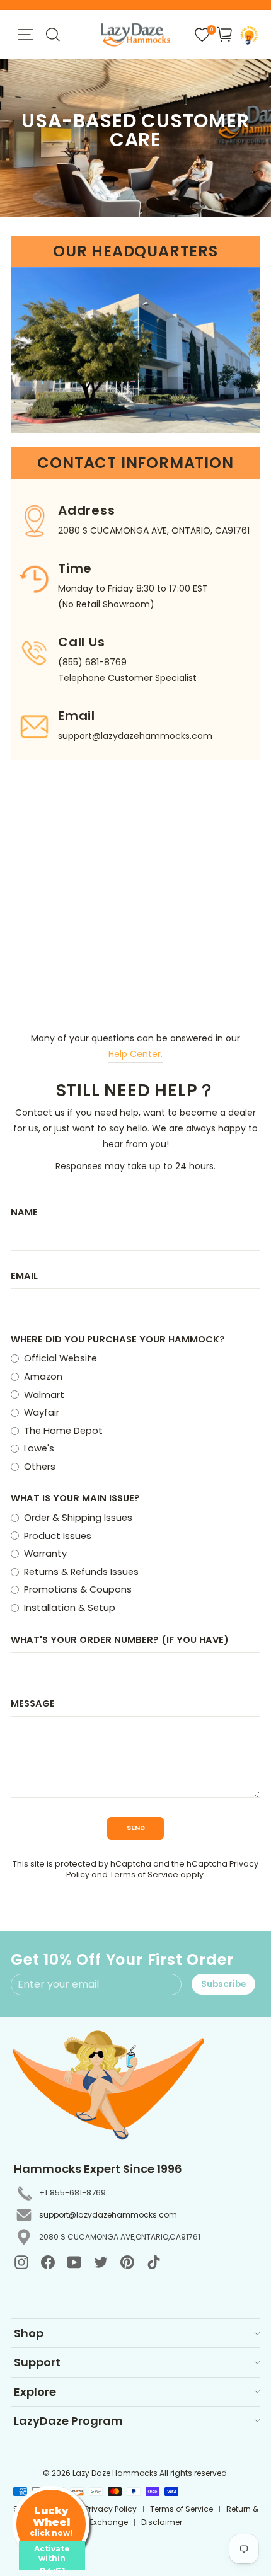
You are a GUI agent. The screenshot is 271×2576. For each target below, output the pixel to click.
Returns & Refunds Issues (81, 1572)
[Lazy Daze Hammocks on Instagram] (21, 2262)
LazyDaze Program (68, 2421)
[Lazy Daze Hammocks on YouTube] (74, 2262)
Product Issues (58, 1536)
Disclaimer (162, 2522)
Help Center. (135, 1054)
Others (40, 1467)
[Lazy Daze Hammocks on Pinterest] (127, 2262)
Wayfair (42, 1412)
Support (37, 2362)
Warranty (45, 1554)
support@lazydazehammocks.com (108, 2215)
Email (24, 1276)
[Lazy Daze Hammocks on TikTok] (154, 2262)
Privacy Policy (111, 2509)
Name (24, 1212)
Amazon (43, 1377)
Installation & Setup (70, 1608)
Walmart (44, 1395)
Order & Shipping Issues (78, 1518)
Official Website (61, 1358)
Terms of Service (144, 1875)
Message (33, 1703)
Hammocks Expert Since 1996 (98, 2169)
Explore (35, 2392)
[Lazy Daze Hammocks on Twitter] (101, 2262)
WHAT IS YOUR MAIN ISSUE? (75, 1498)
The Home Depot (63, 1431)
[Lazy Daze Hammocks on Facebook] (48, 2262)
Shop (29, 2333)
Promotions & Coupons (78, 1589)
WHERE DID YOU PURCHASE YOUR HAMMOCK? (118, 1339)
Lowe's (39, 1448)
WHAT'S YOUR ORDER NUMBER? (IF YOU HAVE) (120, 1640)
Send (136, 1828)
